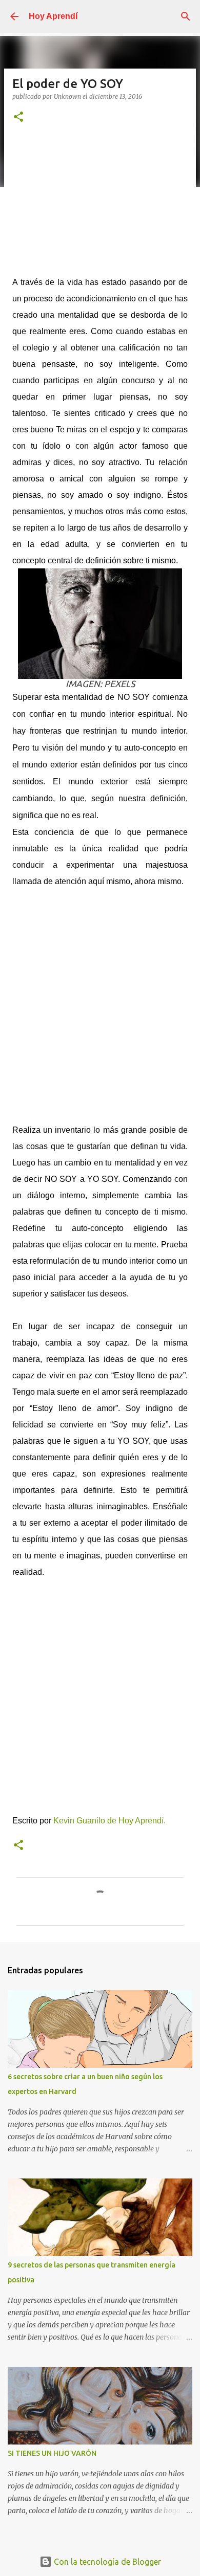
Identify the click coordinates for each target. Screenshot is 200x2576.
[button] (18, 117)
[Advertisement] (100, 205)
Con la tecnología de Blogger (106, 2562)
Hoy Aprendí (53, 16)
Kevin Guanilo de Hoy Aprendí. (109, 1821)
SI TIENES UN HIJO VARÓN (52, 2453)
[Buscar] (186, 16)
